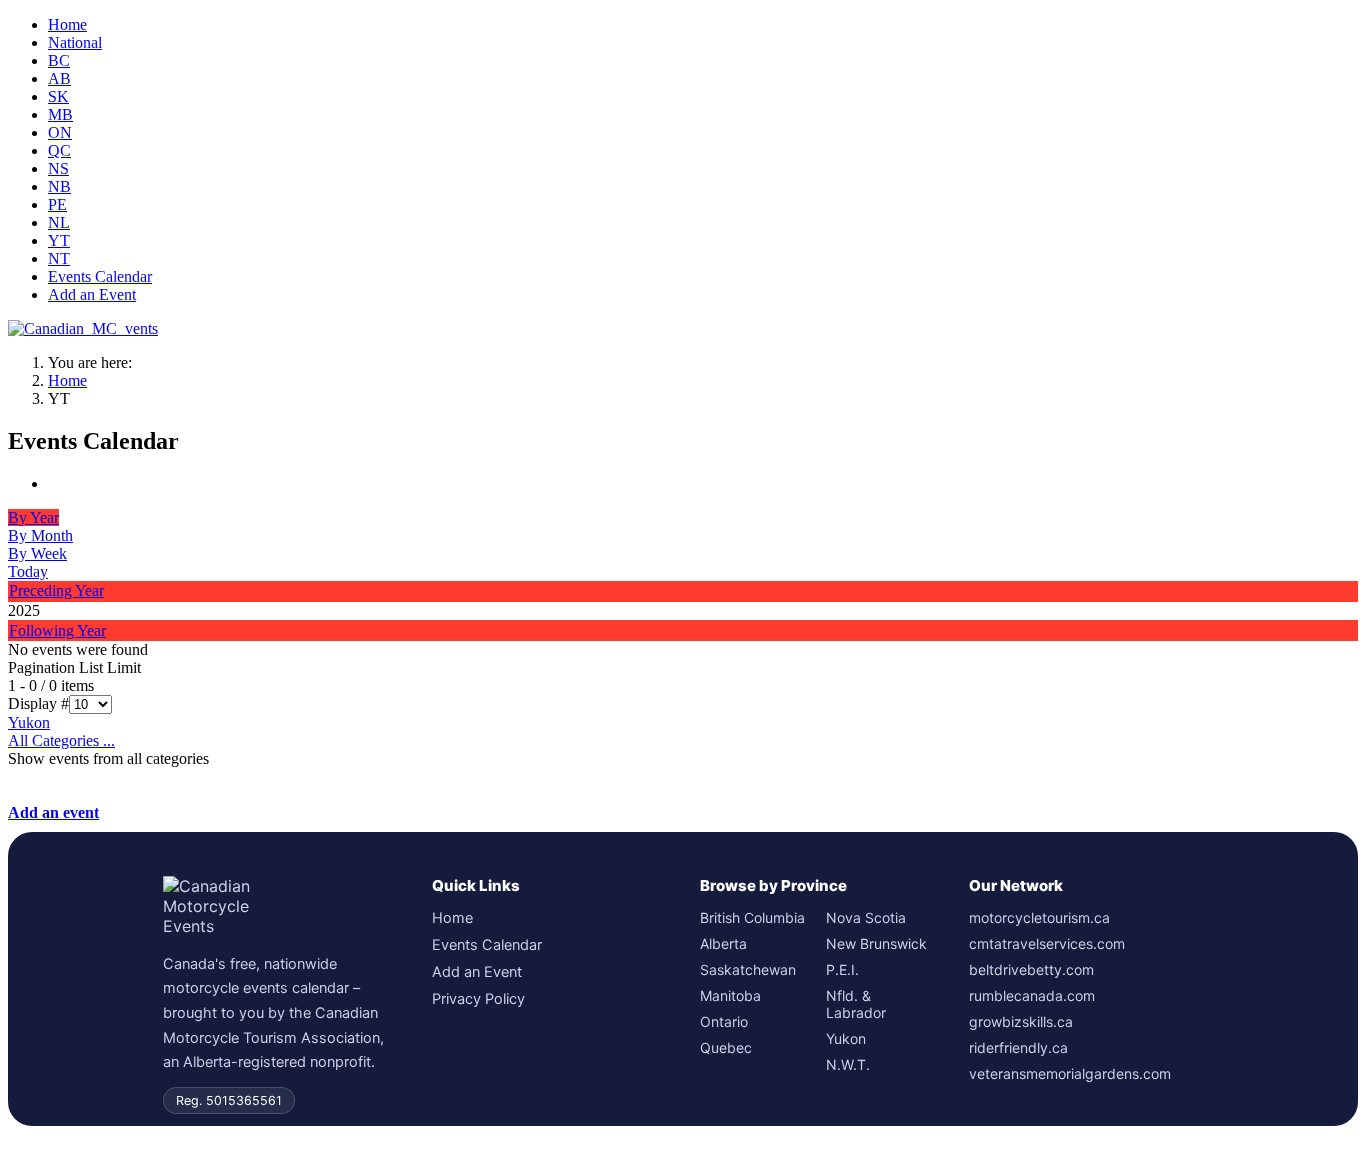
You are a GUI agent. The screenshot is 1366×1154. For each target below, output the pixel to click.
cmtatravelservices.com (1047, 943)
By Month (40, 535)
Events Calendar (100, 276)
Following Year (57, 630)
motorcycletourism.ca (1039, 917)
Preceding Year (56, 590)
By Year (33, 517)
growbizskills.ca (1021, 1021)
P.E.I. (842, 969)
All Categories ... (61, 740)
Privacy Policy (478, 999)
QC (59, 150)
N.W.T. (848, 1064)
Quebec (726, 1047)
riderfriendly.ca (1018, 1047)
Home (67, 24)
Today (28, 571)
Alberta (723, 943)
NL (59, 222)
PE (57, 204)
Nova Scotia (866, 917)
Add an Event (92, 294)
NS (58, 168)
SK (58, 96)
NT (59, 258)
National (75, 42)
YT (59, 240)
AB (59, 78)
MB (60, 114)
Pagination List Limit (74, 667)
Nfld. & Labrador (856, 1004)
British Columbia (752, 917)
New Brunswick (876, 943)
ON (60, 132)
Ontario (724, 1021)
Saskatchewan (748, 969)
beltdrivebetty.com (1031, 969)
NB (59, 186)
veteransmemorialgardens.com (1070, 1073)
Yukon (29, 722)
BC (59, 60)
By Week (37, 553)
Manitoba (730, 995)
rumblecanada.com (1032, 995)
